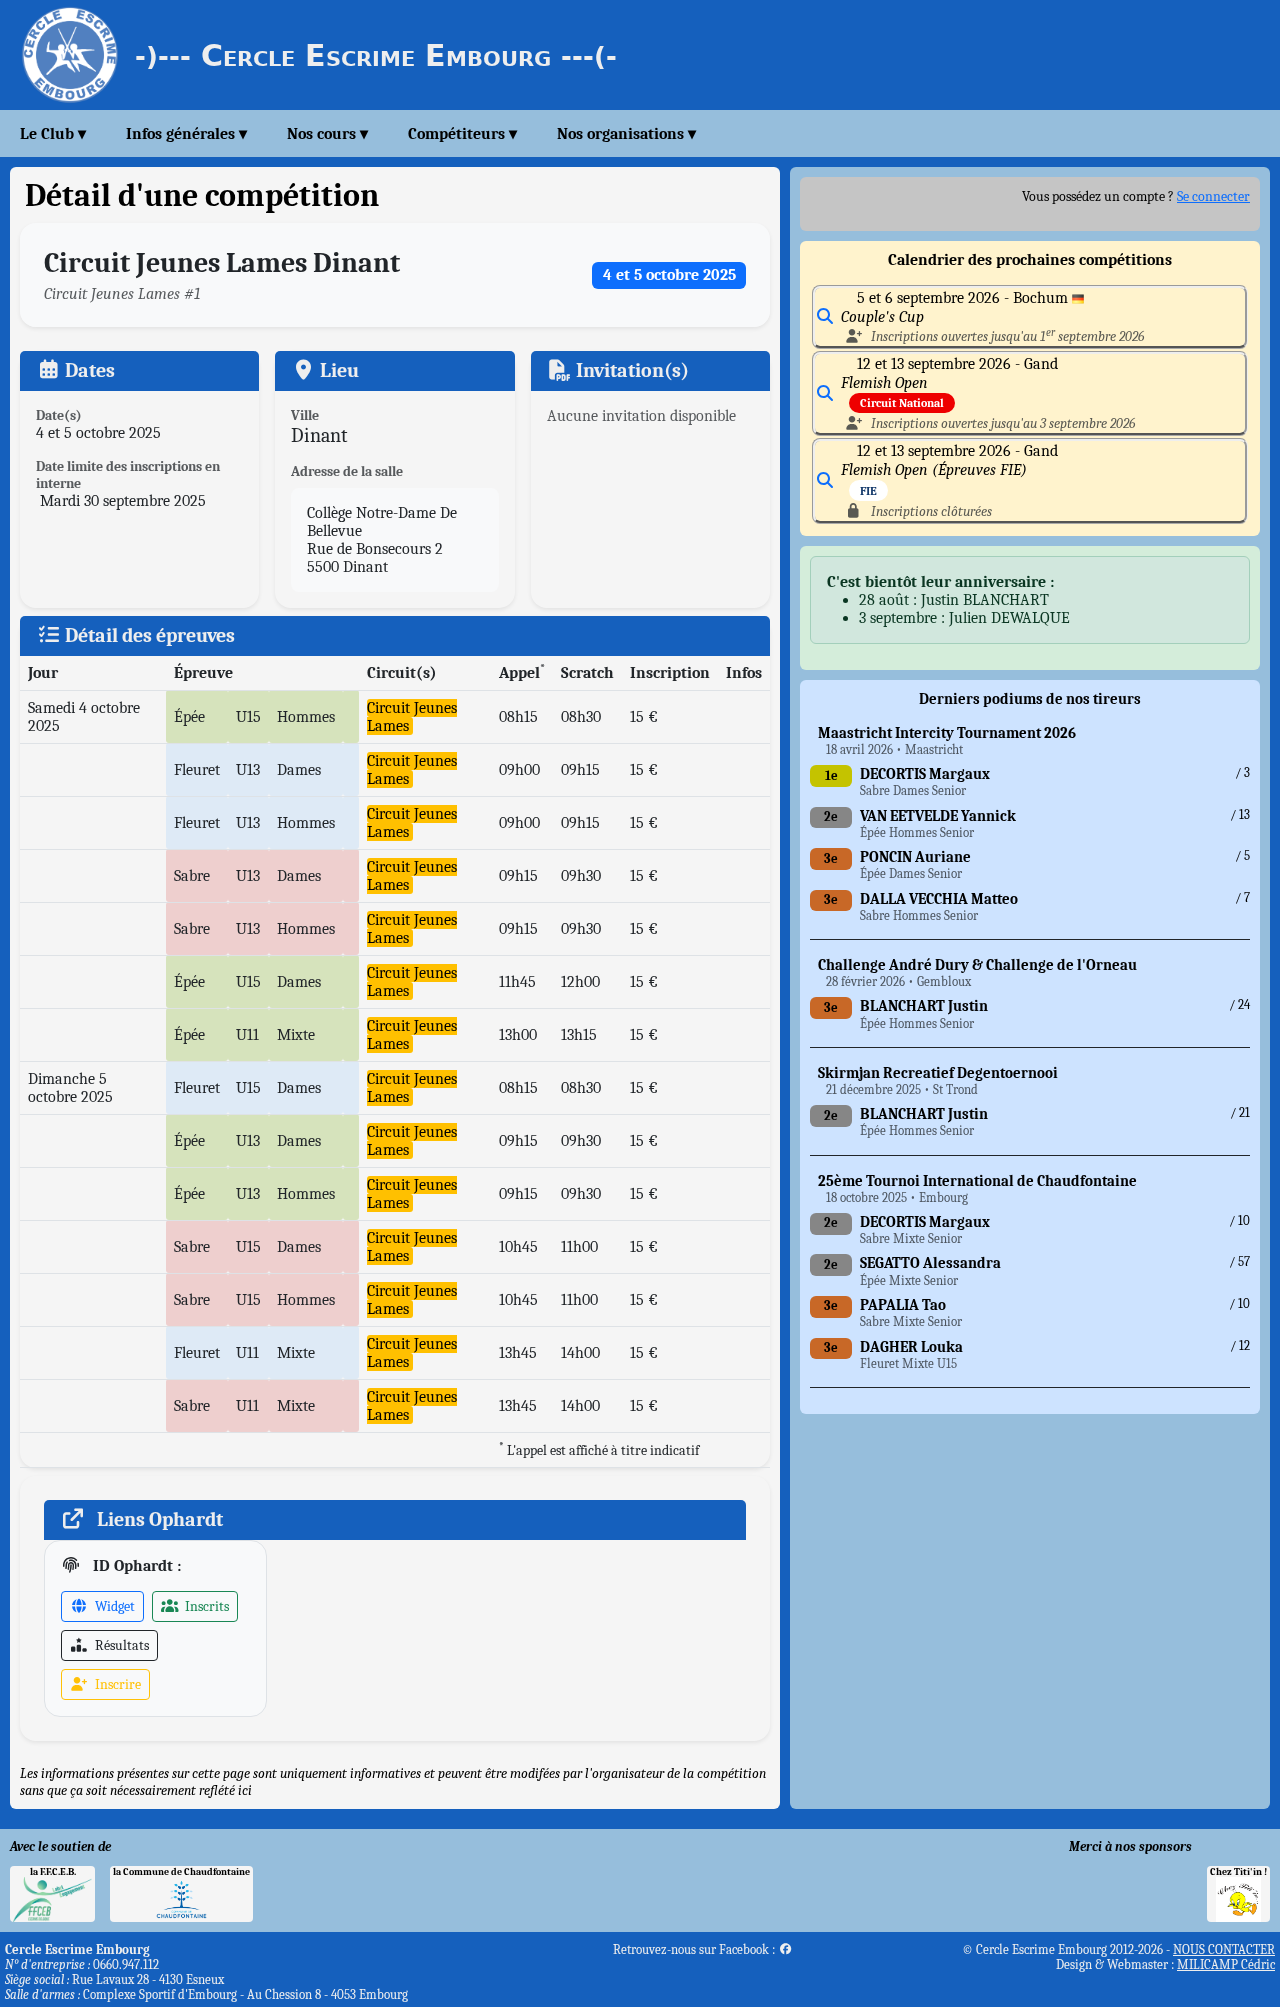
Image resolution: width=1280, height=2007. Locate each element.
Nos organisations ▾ (626, 134)
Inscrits (205, 1606)
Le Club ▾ (53, 134)
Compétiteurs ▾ (462, 134)
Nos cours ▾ (327, 134)
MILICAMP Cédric (1226, 1964)
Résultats (120, 1645)
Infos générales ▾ (186, 134)
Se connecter (1213, 196)
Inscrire (116, 1684)
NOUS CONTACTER (1224, 1949)
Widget (113, 1606)
